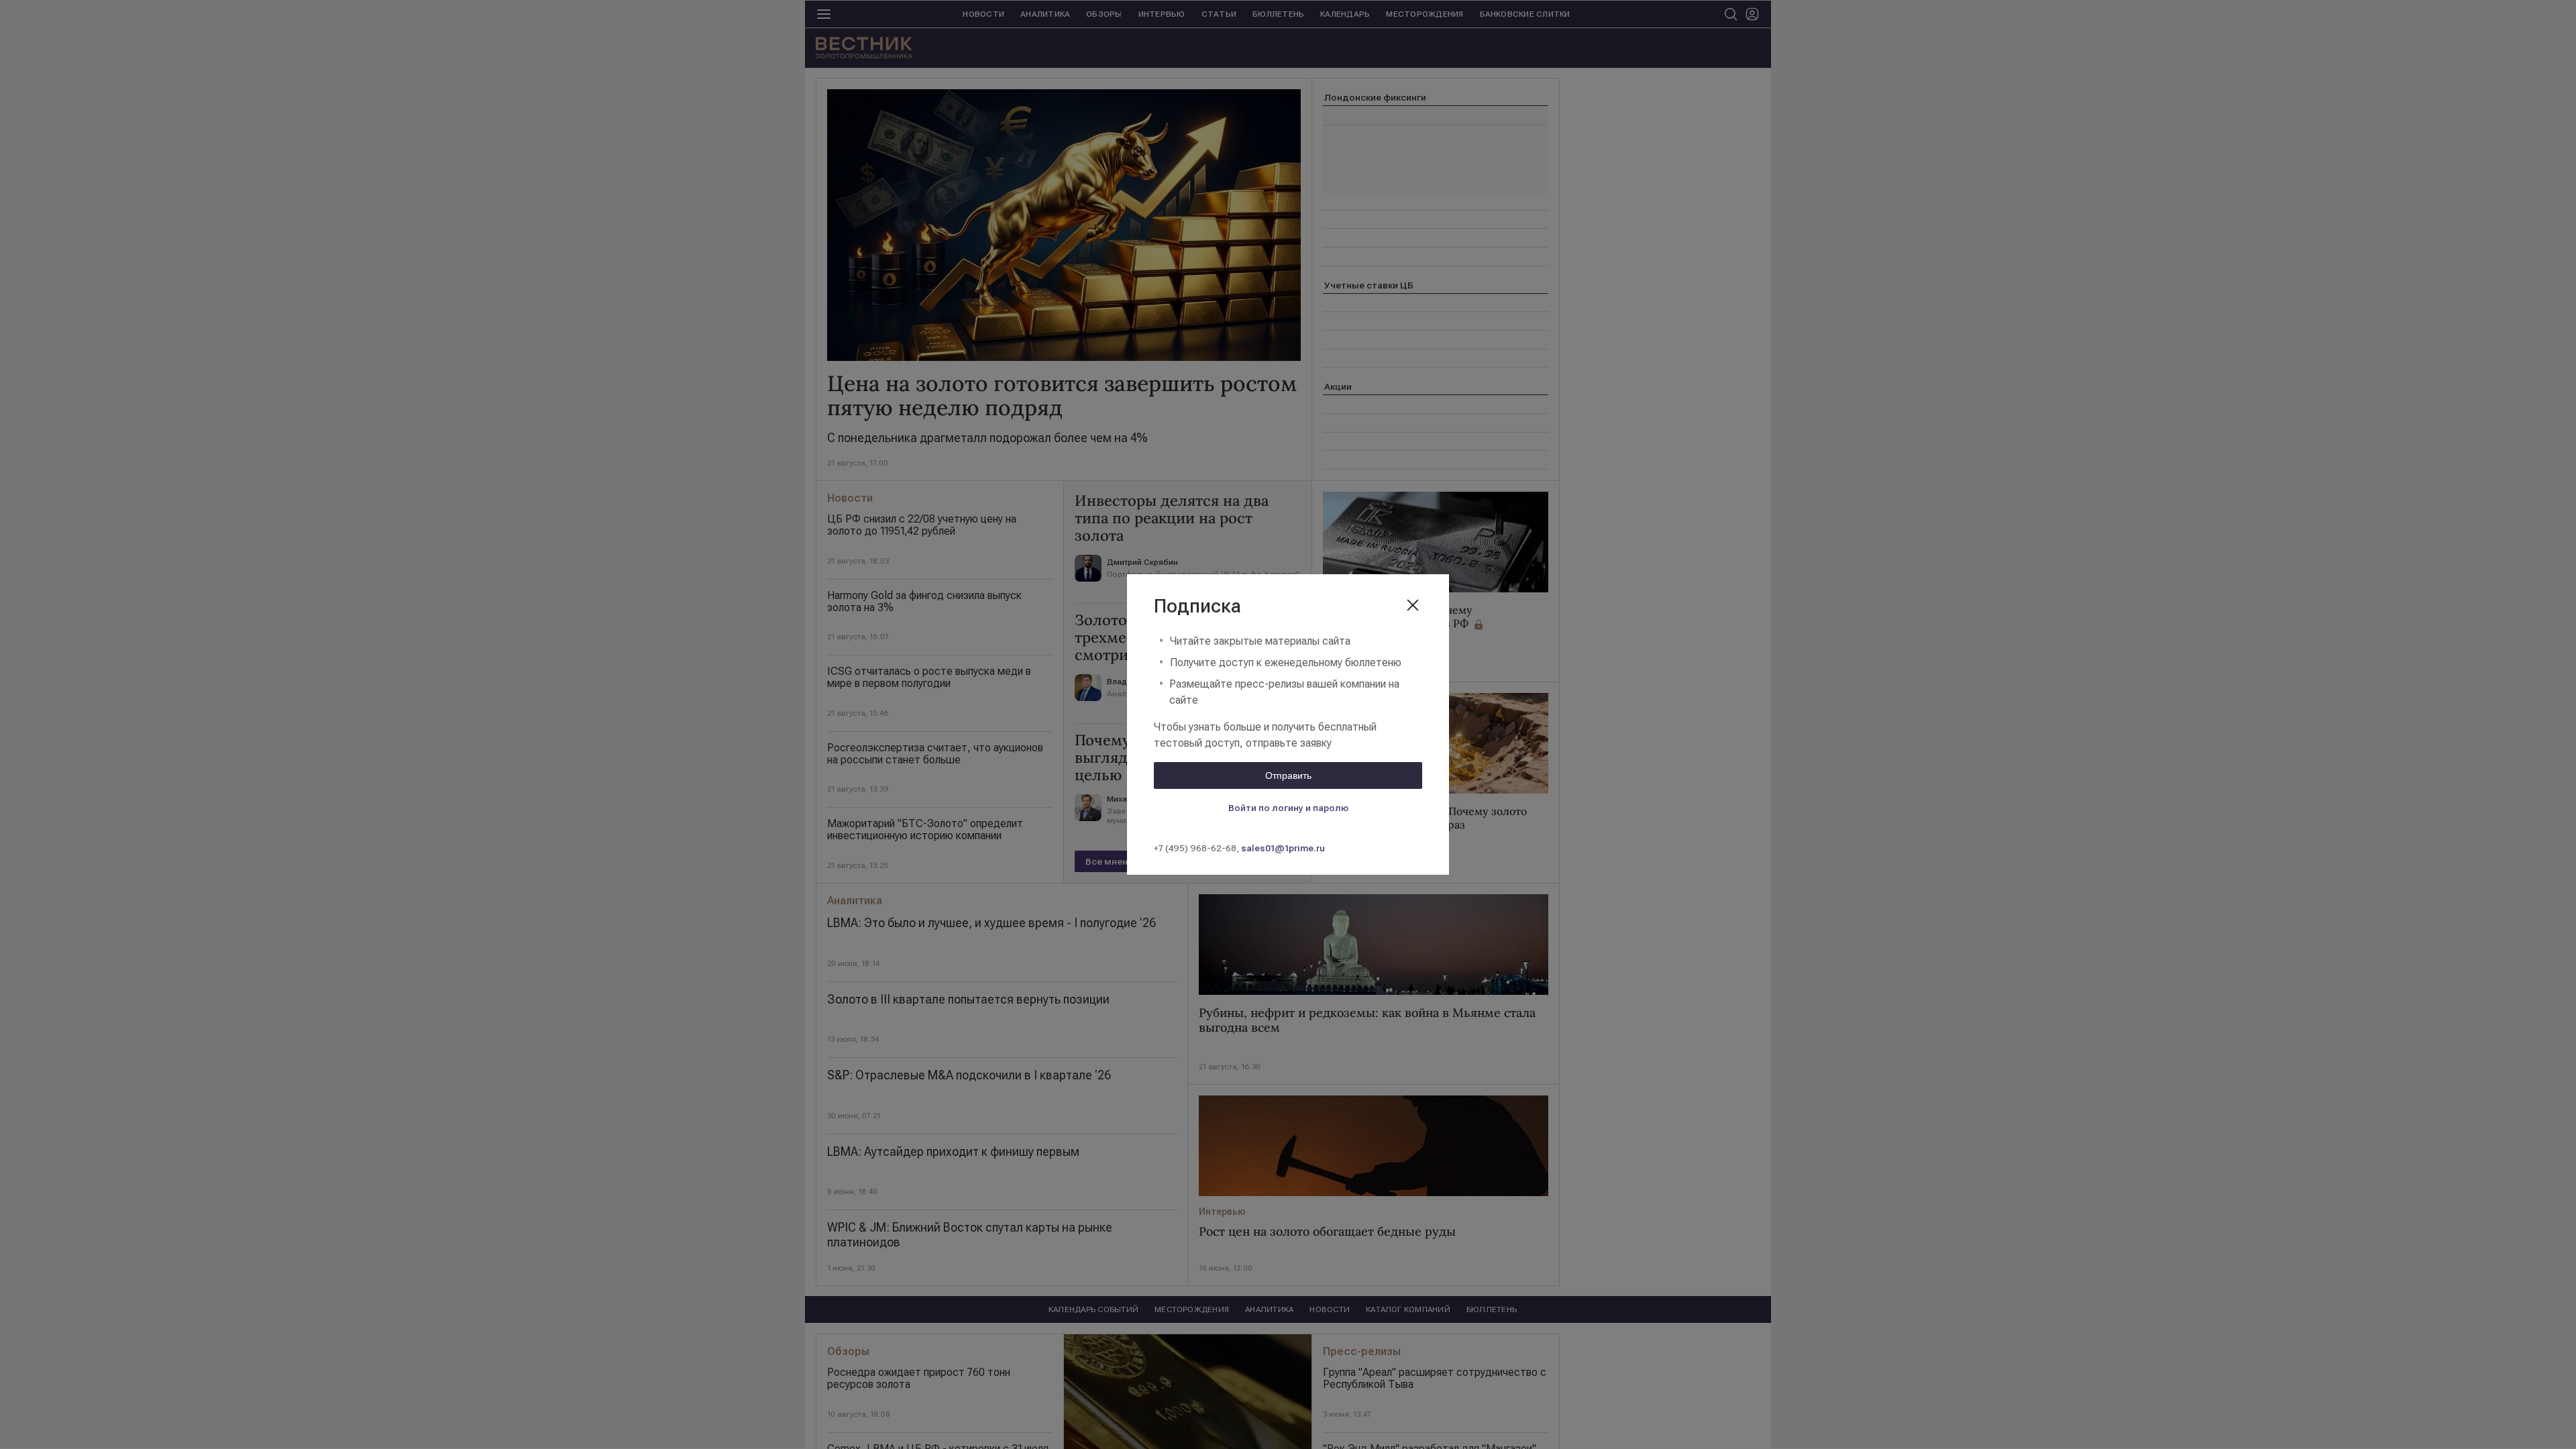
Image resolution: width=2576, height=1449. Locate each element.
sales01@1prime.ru (1283, 848)
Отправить (1288, 775)
